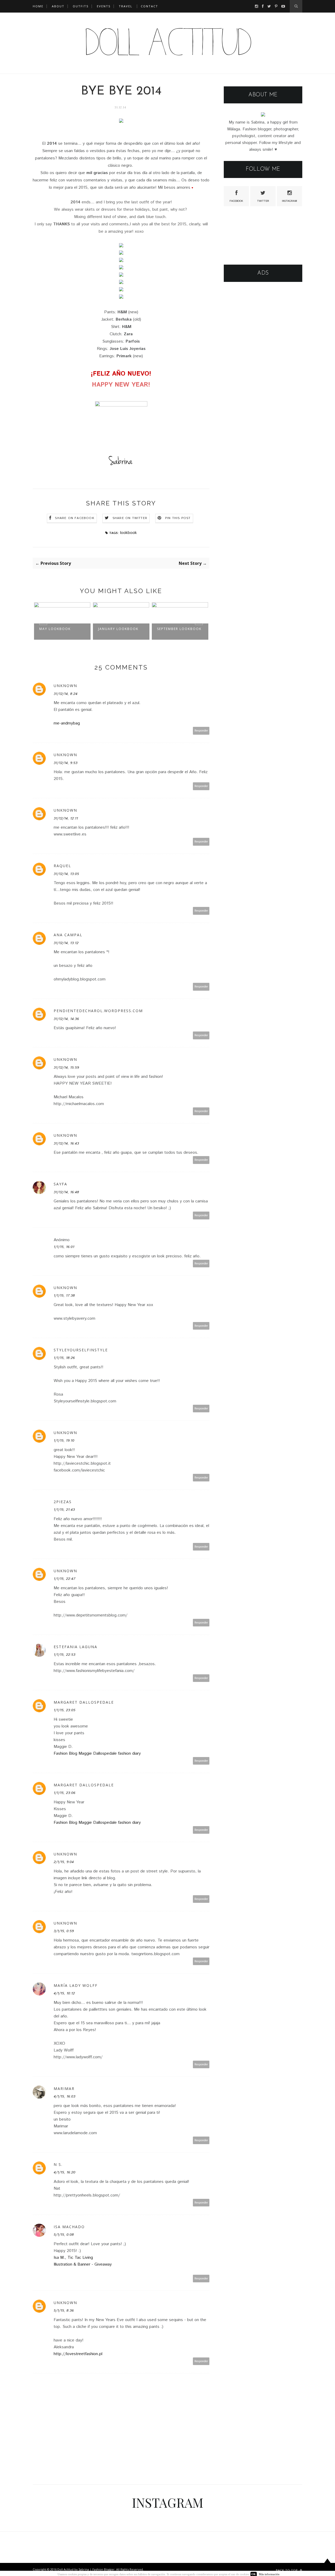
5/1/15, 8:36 (64, 2311)
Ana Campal (68, 935)
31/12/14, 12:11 (66, 818)
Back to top (287, 2570)
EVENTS (104, 6)
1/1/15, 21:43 (64, 1510)
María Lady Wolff (76, 1985)
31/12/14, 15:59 (66, 1068)
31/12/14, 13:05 (66, 874)
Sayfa (60, 1184)
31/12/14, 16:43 (66, 1144)
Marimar (64, 2089)
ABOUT (58, 6)
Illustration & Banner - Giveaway (83, 2264)
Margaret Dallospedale (84, 1702)
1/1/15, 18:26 (64, 1358)
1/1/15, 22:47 (65, 1579)
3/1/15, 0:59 (64, 1931)
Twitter (263, 201)
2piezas (63, 1502)
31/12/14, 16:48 (66, 1192)
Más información (269, 2574)
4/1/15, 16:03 (65, 2097)
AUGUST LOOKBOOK (177, 629)
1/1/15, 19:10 (64, 1441)
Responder (201, 731)
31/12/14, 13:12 (66, 943)
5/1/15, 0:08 (64, 2235)
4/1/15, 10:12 (64, 1993)
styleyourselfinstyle (81, 1350)
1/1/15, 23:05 (65, 1710)
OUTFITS (81, 6)
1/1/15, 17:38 (64, 1296)
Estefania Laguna (76, 1647)
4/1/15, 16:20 (65, 2172)
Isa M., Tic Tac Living (73, 2258)
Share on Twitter (130, 518)
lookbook (129, 533)
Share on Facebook (75, 518)
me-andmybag (67, 723)
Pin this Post (178, 518)
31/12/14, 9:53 (66, 763)
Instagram (289, 201)
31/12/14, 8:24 (66, 694)
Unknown (65, 686)
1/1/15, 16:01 (64, 1247)
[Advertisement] (263, 369)
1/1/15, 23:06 (65, 1793)
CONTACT (149, 6)
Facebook (236, 201)
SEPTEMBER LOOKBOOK (120, 629)
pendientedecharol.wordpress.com (98, 1011)
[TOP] (327, 2566)
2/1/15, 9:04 (64, 1862)
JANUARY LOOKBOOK (59, 629)
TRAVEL (126, 6)
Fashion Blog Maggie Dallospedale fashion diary (97, 1753)
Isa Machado (69, 2227)
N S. (58, 2164)
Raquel (62, 866)
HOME (38, 6)
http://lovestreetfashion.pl (78, 2354)
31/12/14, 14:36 (66, 1019)
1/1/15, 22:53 (65, 1655)
